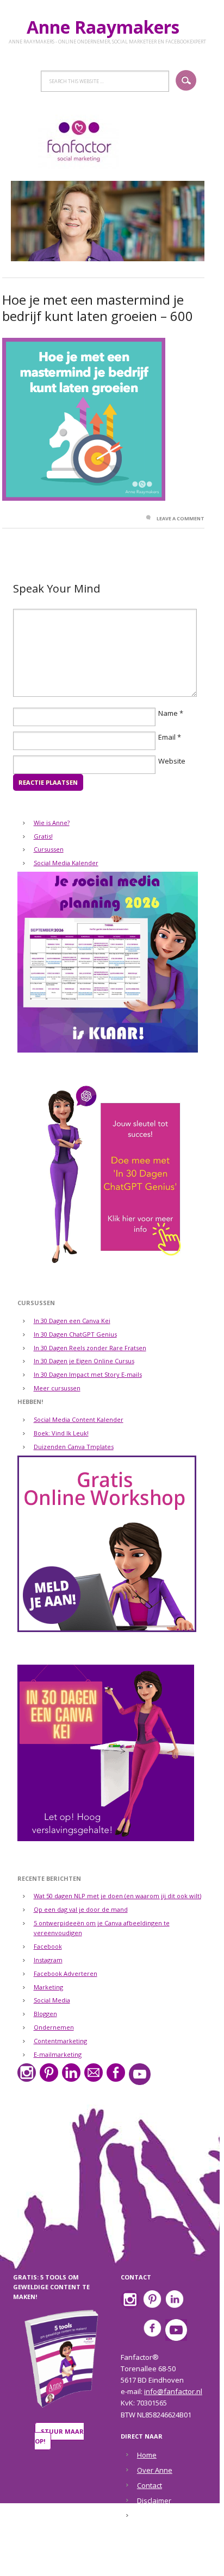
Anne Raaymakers (107, 27)
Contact (150, 2485)
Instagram (48, 1960)
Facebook (48, 1946)
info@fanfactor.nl (173, 2391)
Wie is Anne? (52, 823)
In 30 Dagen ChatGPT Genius (75, 1334)
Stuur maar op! (59, 2436)
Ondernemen (54, 2027)
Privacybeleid (159, 2516)
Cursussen (49, 849)
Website (172, 761)
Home (147, 2455)
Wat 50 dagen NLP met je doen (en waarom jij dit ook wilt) (117, 1896)
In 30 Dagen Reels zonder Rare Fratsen (90, 1348)
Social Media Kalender (66, 863)
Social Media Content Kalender (79, 1419)
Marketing (48, 1987)
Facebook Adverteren (66, 1973)
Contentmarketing (60, 2041)
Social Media (52, 2000)
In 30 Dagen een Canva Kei (72, 1321)
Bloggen (45, 2014)
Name (168, 713)
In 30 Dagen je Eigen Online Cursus (84, 1361)
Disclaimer (154, 2501)
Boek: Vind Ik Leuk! (61, 1433)
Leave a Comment (181, 518)
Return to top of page (105, 2560)
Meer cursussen (57, 1388)
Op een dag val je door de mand (81, 1909)
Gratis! (43, 836)
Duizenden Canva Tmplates (74, 1447)
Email (167, 737)
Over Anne (155, 2470)
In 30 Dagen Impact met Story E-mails (88, 1374)
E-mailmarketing (58, 2054)
